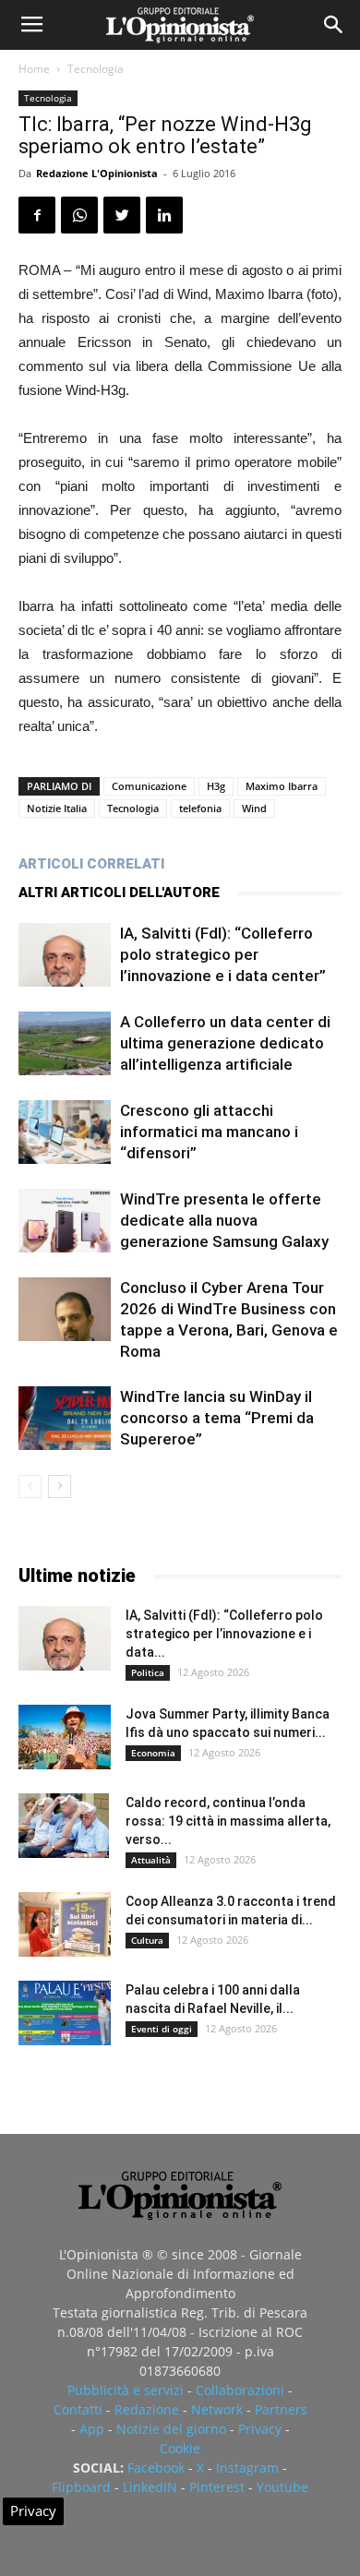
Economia (153, 1753)
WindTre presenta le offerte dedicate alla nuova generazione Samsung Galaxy (224, 1220)
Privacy (260, 2429)
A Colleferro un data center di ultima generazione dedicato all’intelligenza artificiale (225, 1043)
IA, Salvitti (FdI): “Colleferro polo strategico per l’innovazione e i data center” (223, 954)
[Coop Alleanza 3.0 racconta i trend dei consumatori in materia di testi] (65, 1924)
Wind (254, 808)
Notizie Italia (57, 808)
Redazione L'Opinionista (97, 173)
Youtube (282, 2487)
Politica (148, 1672)
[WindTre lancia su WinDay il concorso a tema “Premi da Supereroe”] (65, 1418)
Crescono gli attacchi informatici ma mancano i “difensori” (209, 1132)
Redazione (147, 2409)
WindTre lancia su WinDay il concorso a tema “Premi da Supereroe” (217, 1418)
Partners (281, 2409)
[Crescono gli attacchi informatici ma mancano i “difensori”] (65, 1132)
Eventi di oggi (162, 2029)
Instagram (247, 2468)
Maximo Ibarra (282, 786)
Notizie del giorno (171, 2429)
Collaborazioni (240, 2390)
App (92, 2429)
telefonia (200, 808)
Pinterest (217, 2487)
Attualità (151, 1860)
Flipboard (81, 2487)
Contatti (78, 2409)
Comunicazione (149, 786)
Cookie (180, 2448)
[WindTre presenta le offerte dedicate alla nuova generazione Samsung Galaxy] (65, 1221)
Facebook (156, 2468)
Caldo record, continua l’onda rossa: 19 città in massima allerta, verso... (228, 1821)
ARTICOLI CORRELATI (91, 864)
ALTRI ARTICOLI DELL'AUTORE (119, 893)
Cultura (147, 1940)
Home (34, 69)
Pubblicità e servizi (126, 2390)
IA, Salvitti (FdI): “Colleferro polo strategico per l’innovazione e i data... (224, 1634)
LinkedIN (150, 2487)
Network (217, 2409)
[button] (334, 25)
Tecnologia (96, 69)
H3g (216, 786)
